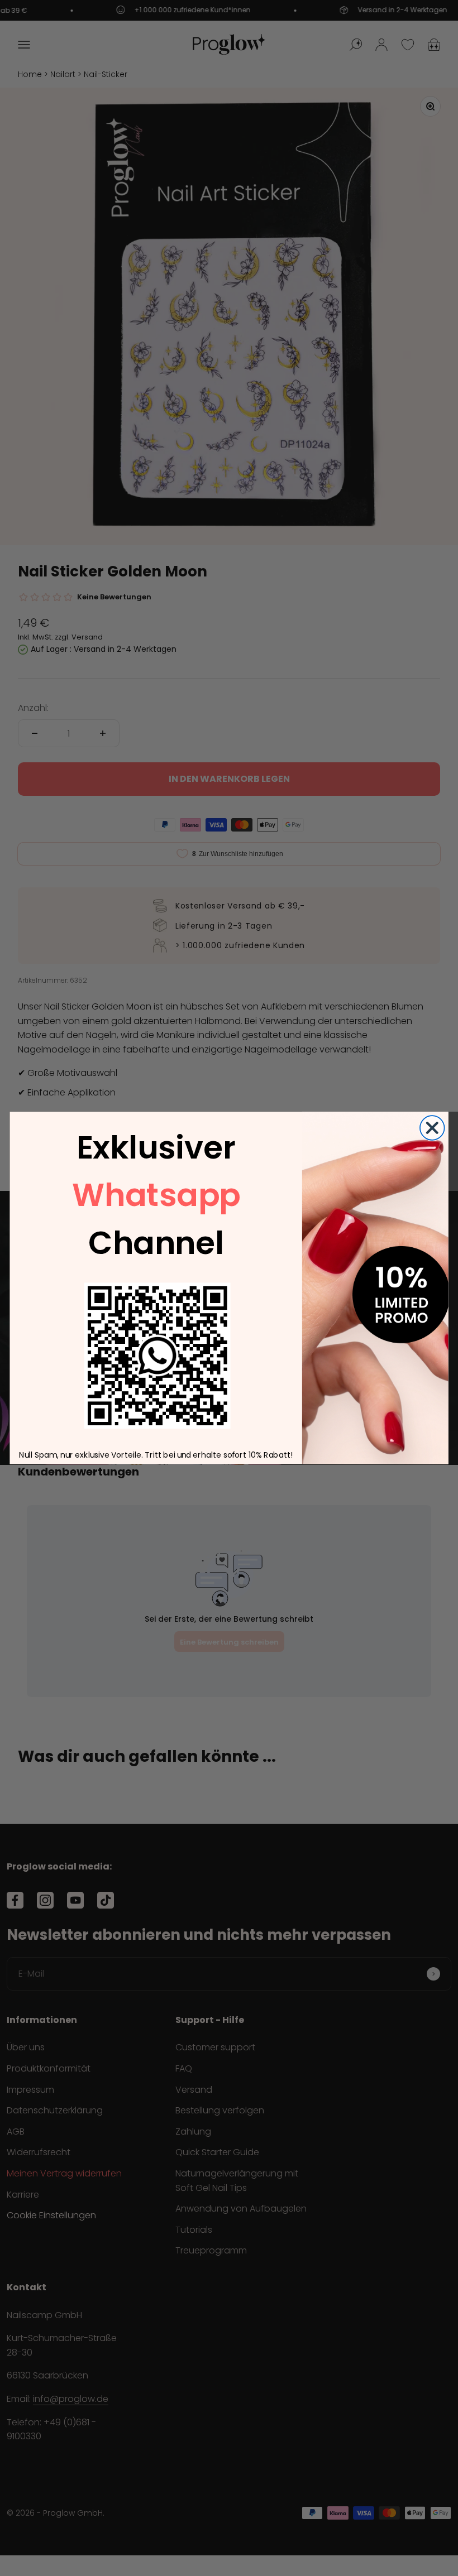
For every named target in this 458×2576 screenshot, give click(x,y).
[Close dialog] (432, 1128)
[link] (158, 1356)
